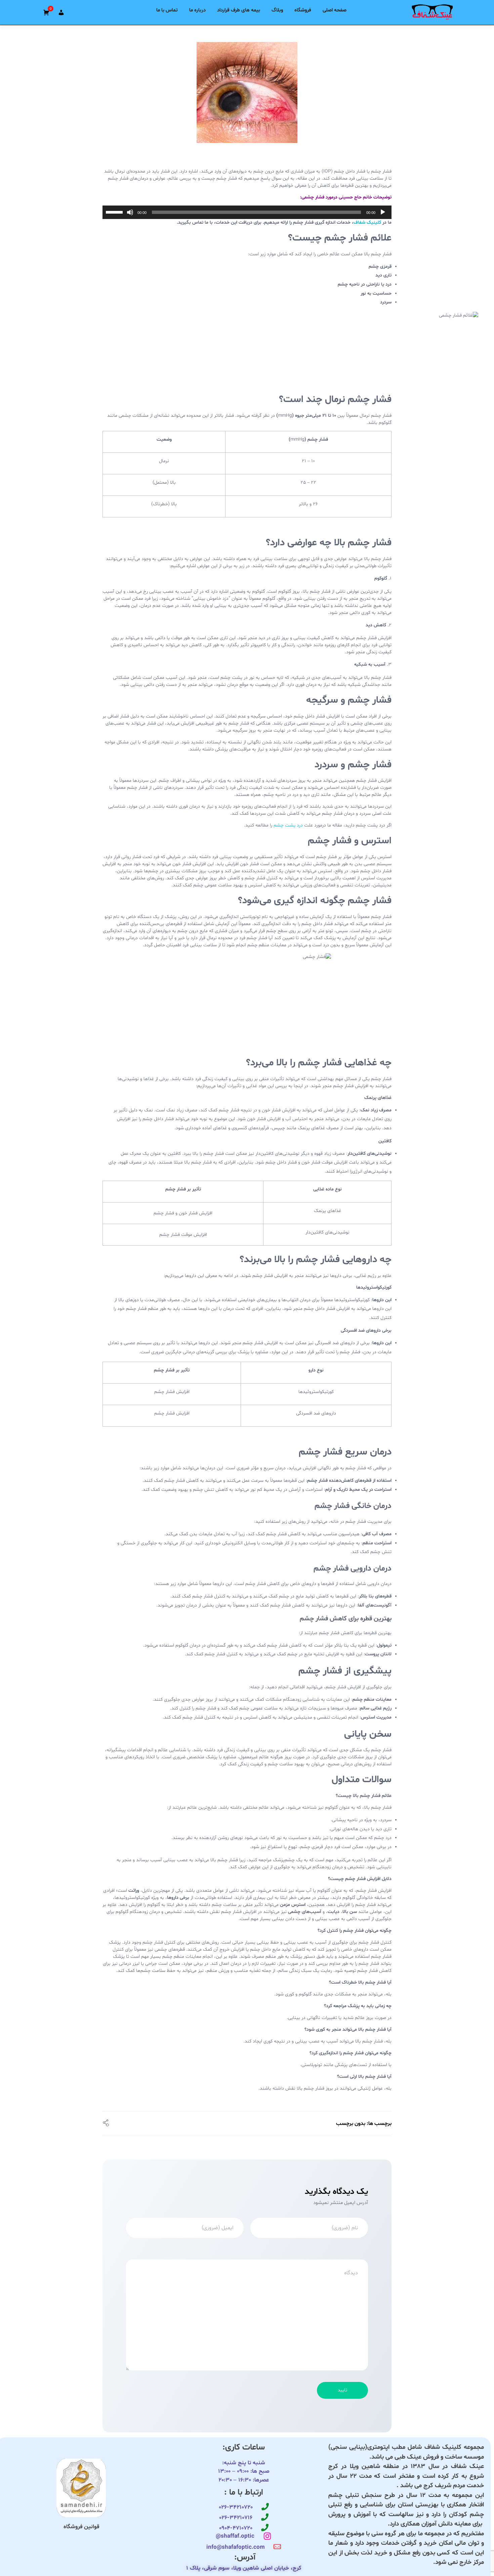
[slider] (115, 212)
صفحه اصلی (335, 10)
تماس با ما (167, 10)
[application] (247, 212)
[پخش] (383, 212)
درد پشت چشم (289, 825)
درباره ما (197, 10)
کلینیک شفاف (367, 223)
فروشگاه (303, 10)
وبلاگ (277, 10)
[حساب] (61, 12)
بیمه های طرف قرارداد (239, 10)
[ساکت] (130, 212)
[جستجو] (81, 10)
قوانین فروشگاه (81, 2527)
